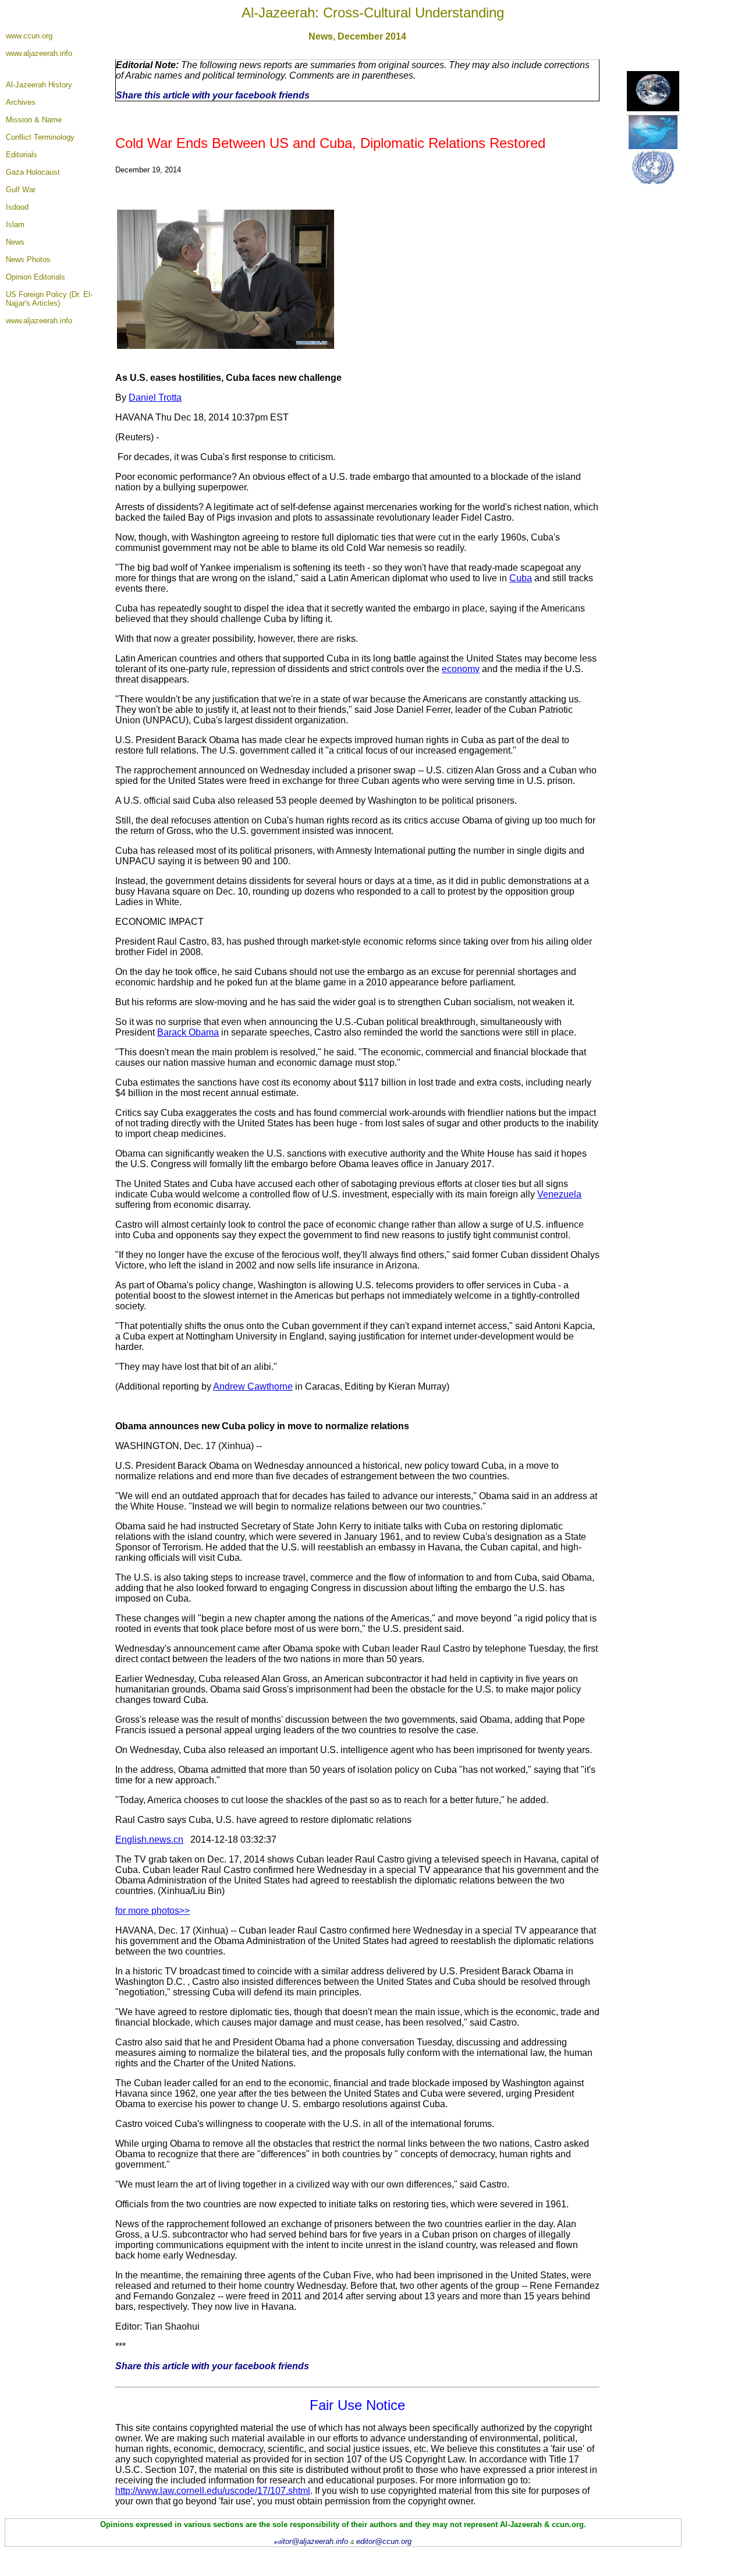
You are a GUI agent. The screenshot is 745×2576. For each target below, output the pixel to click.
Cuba (521, 578)
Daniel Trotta (155, 397)
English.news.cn (149, 1840)
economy (461, 669)
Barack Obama (188, 1032)
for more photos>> (152, 1911)
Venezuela (559, 1194)
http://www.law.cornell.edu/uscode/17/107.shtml (213, 2491)
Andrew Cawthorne (253, 1386)
